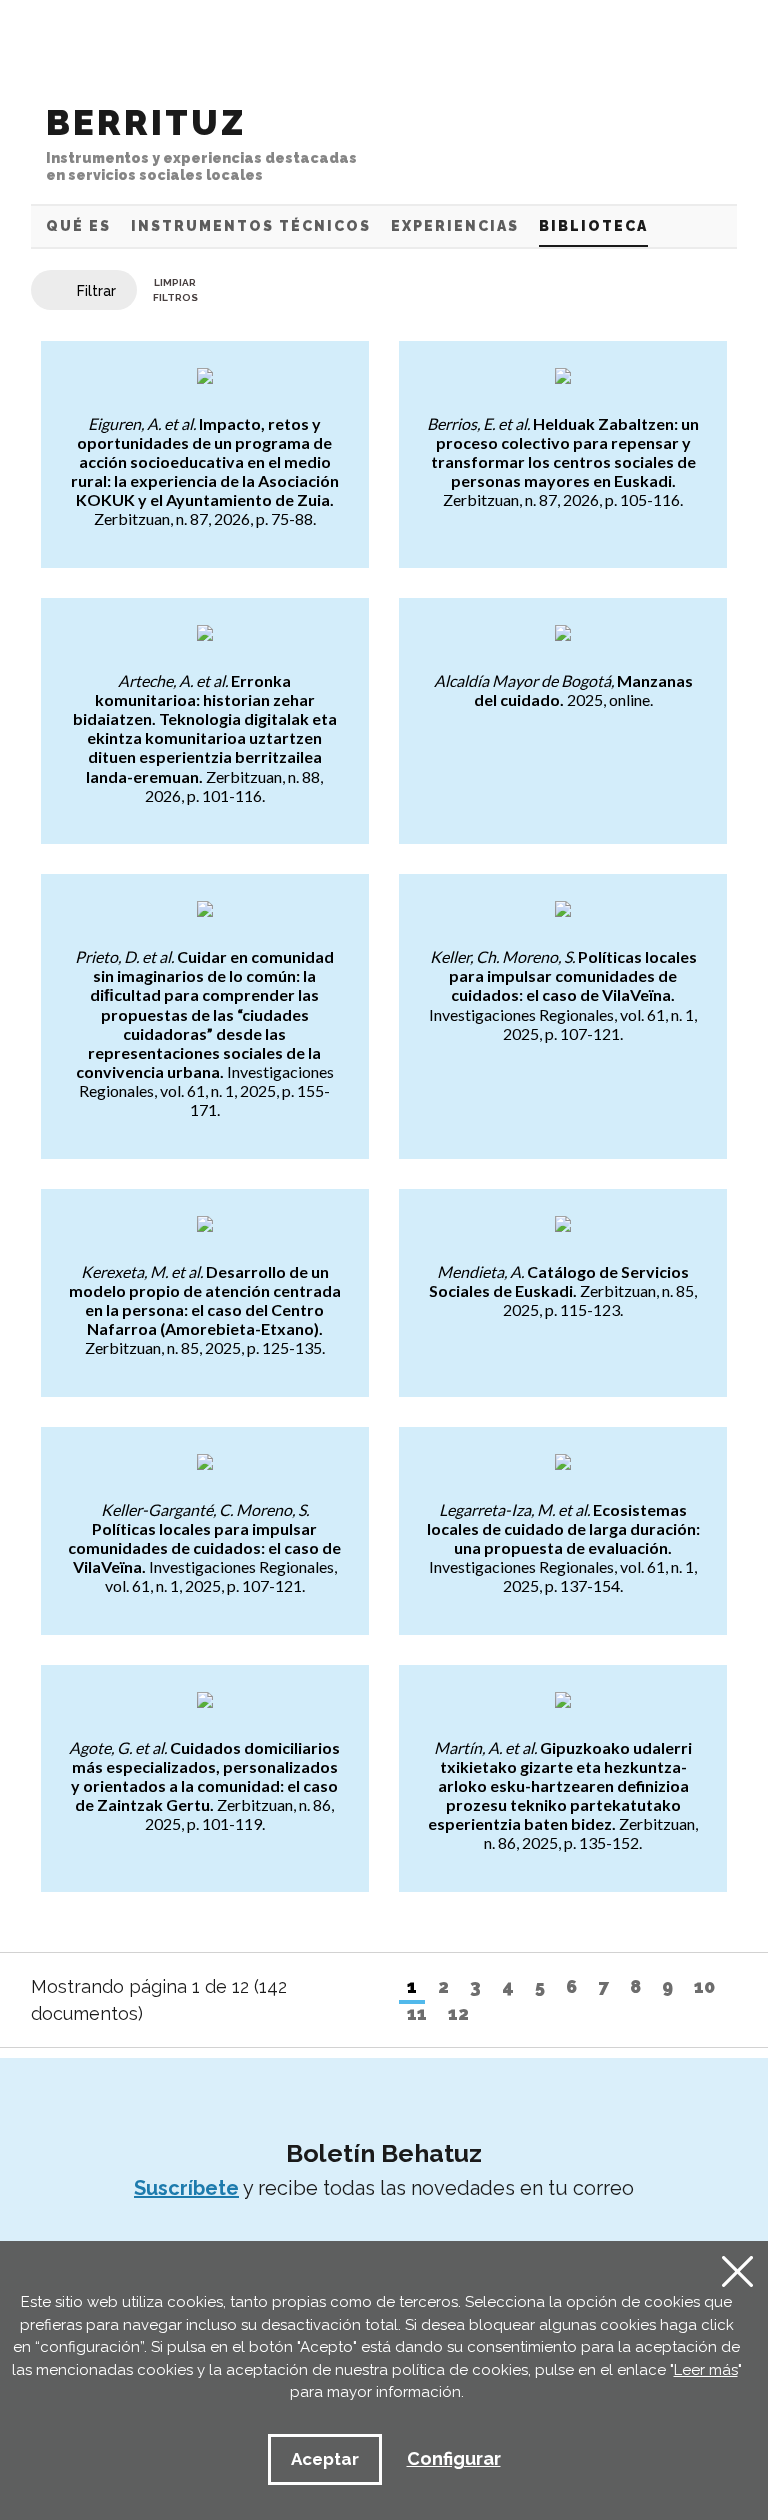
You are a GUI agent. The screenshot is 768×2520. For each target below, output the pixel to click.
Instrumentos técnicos (251, 226)
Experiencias (455, 226)
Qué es (78, 226)
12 (458, 2013)
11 (417, 2013)
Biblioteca (593, 226)
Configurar (454, 2458)
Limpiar (175, 290)
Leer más (706, 2370)
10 (704, 1986)
